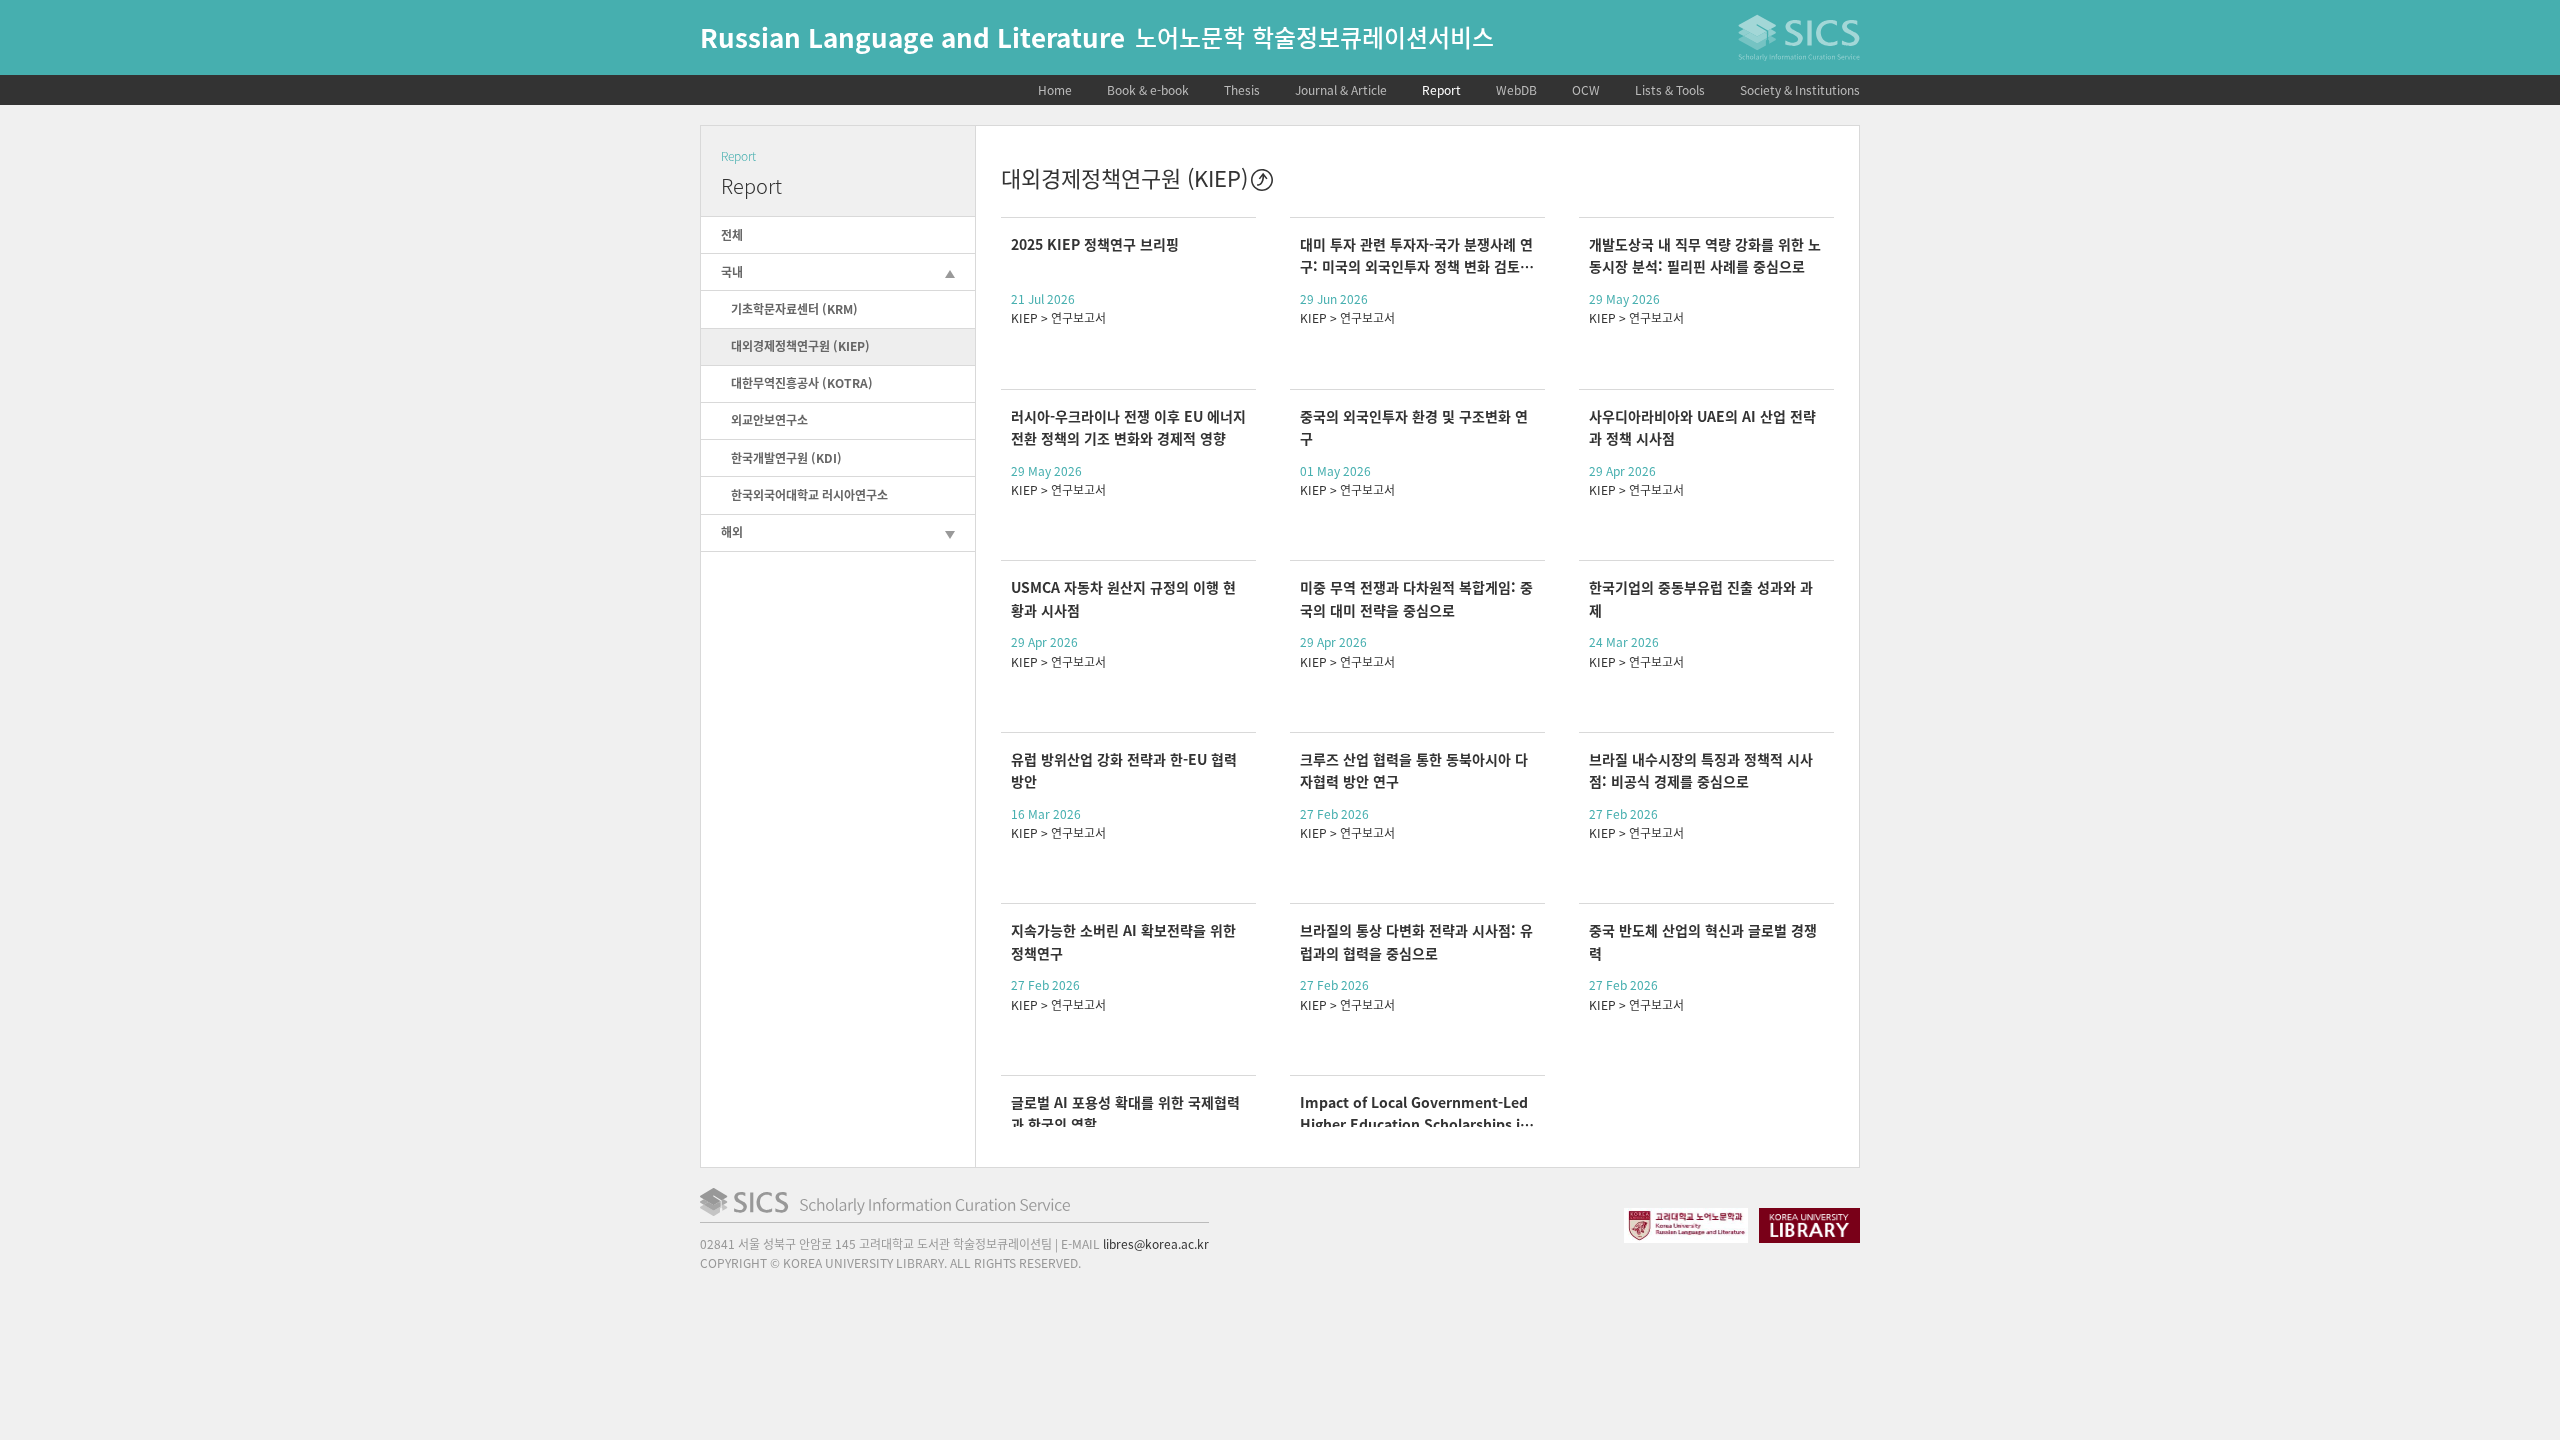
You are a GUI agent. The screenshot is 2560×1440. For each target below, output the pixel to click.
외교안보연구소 (769, 420)
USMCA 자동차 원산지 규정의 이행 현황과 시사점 (1123, 598)
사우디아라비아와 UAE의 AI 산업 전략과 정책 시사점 (1702, 427)
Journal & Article (1341, 90)
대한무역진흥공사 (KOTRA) (802, 383)
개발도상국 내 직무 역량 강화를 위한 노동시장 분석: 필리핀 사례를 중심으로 (1705, 255)
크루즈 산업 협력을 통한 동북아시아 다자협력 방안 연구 (1414, 770)
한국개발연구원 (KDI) (786, 458)
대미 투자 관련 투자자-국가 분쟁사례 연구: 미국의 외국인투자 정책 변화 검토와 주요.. (1416, 255)
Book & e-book (1148, 90)
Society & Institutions (1800, 90)
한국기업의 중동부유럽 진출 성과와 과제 (1701, 598)
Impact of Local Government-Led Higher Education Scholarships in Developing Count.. (1414, 1113)
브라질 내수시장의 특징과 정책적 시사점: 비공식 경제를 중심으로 (1701, 770)
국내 (732, 272)
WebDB (1516, 90)
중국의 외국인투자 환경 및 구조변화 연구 (1414, 427)
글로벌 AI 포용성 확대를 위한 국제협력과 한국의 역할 (1125, 1113)
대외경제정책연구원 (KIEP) (800, 346)
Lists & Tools (1670, 90)
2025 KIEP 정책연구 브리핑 (1095, 244)
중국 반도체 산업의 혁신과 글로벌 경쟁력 (1703, 941)
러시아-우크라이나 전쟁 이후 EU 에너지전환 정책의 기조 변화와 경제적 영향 (1128, 427)
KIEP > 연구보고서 (1058, 318)
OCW (1586, 90)
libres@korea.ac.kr (1156, 1244)
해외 (732, 532)
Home (1055, 90)
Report (1441, 90)
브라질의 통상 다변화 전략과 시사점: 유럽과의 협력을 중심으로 (1416, 941)
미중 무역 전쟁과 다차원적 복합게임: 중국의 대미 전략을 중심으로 (1416, 598)
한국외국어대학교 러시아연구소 (809, 495)
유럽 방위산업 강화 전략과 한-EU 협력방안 (1124, 770)
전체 (732, 235)
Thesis (1242, 90)
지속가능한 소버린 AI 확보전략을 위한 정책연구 (1123, 941)
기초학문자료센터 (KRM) (794, 309)
